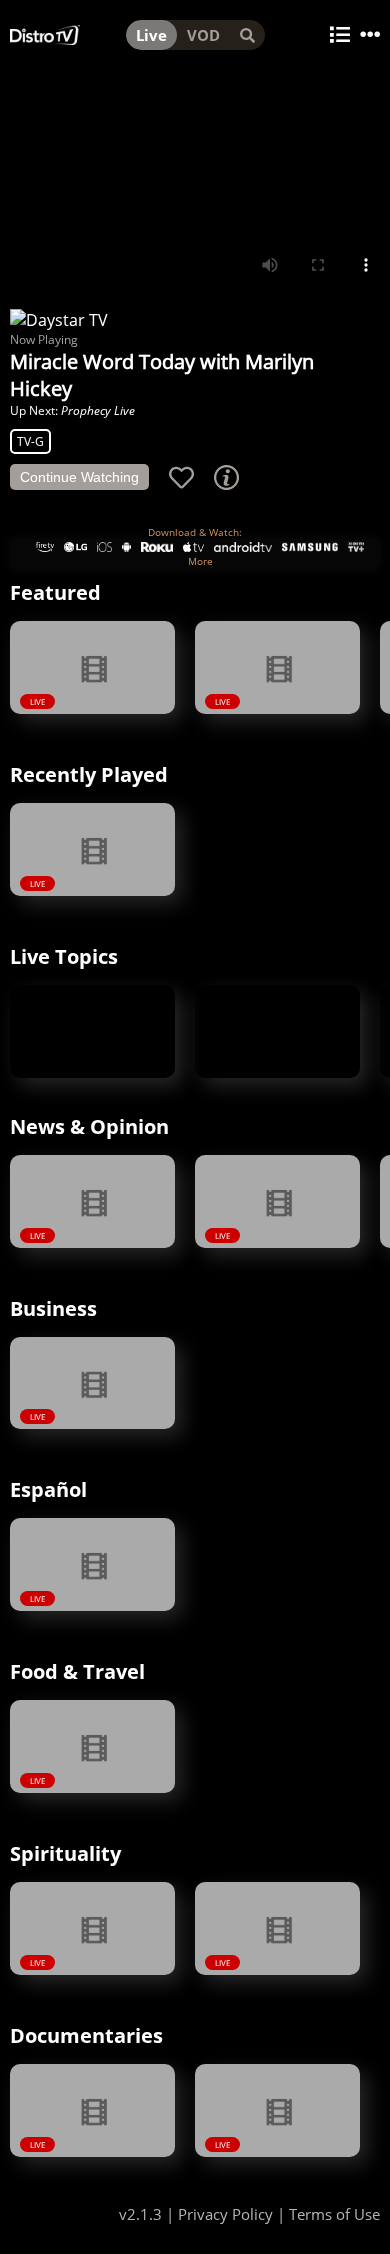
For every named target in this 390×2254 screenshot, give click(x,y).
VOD (203, 35)
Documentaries (86, 2035)
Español (48, 1489)
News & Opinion (89, 1126)
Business (53, 1308)
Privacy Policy (225, 2214)
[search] (247, 35)
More (200, 561)
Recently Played (89, 774)
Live (151, 35)
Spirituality (65, 1853)
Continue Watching (79, 477)
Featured (55, 592)
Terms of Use (334, 2214)
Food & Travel (77, 1671)
